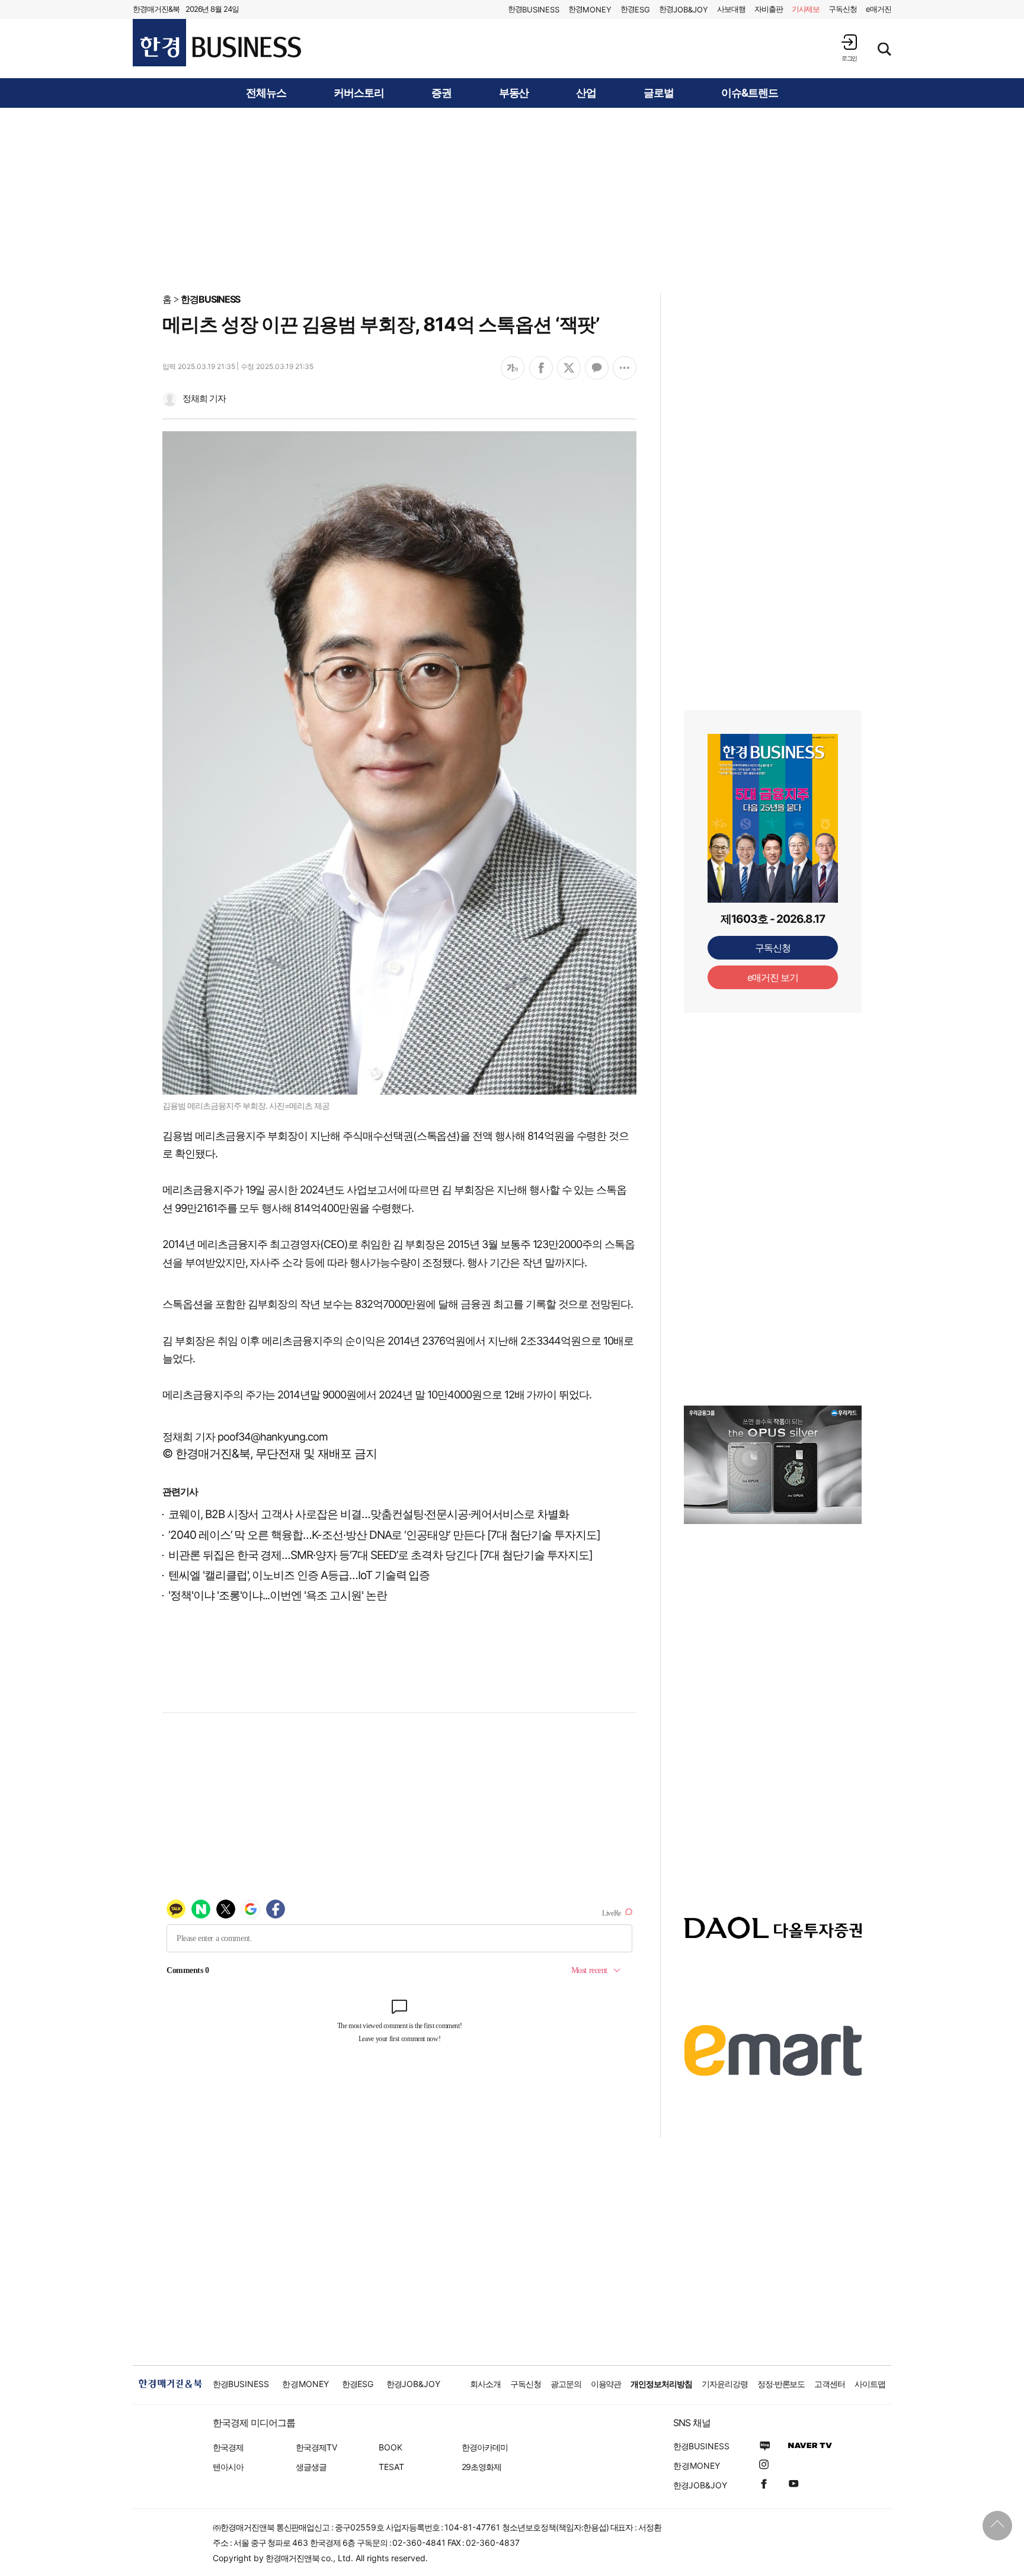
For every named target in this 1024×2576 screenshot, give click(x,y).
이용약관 (606, 2384)
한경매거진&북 (156, 9)
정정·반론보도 (781, 2384)
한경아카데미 (485, 2447)
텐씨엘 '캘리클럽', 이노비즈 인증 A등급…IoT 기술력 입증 (299, 1575)
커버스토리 (359, 93)
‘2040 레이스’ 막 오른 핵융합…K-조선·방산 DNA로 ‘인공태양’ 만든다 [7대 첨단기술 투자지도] (384, 1535)
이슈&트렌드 (750, 93)
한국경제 (228, 2447)
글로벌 (659, 93)
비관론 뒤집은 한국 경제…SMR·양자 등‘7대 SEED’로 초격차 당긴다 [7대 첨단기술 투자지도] (380, 1555)
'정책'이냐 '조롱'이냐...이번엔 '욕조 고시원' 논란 (277, 1595)
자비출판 (769, 9)
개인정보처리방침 (661, 2384)
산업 (586, 93)
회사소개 (485, 2384)
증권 (441, 93)
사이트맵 (870, 2384)
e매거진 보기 (773, 977)
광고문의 (566, 2384)
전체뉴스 (266, 93)
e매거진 (879, 9)
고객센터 (830, 2384)
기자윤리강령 (725, 2384)
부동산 (514, 93)
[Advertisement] (512, 200)
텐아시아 (228, 2467)
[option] (773, 1465)
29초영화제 (481, 2467)
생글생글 (311, 2467)
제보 (806, 9)
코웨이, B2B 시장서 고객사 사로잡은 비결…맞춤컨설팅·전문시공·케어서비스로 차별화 (369, 1514)
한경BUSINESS (211, 299)
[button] (849, 48)
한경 (534, 9)
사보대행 (731, 9)
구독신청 (843, 9)
